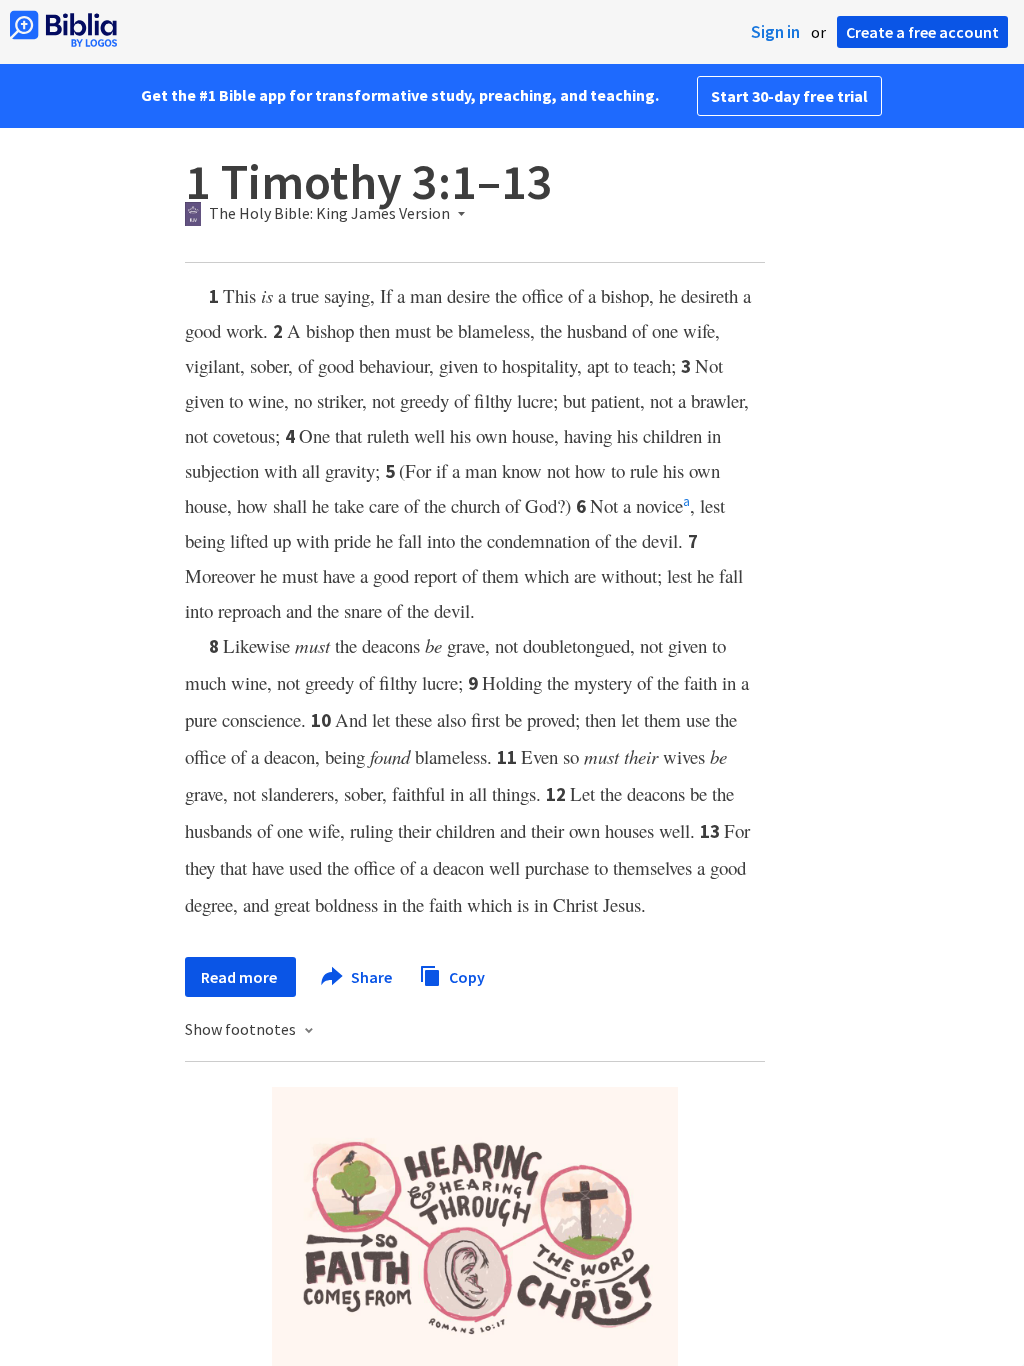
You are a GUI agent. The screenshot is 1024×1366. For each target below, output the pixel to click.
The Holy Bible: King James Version (329, 214)
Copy (465, 976)
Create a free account (922, 32)
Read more (240, 977)
